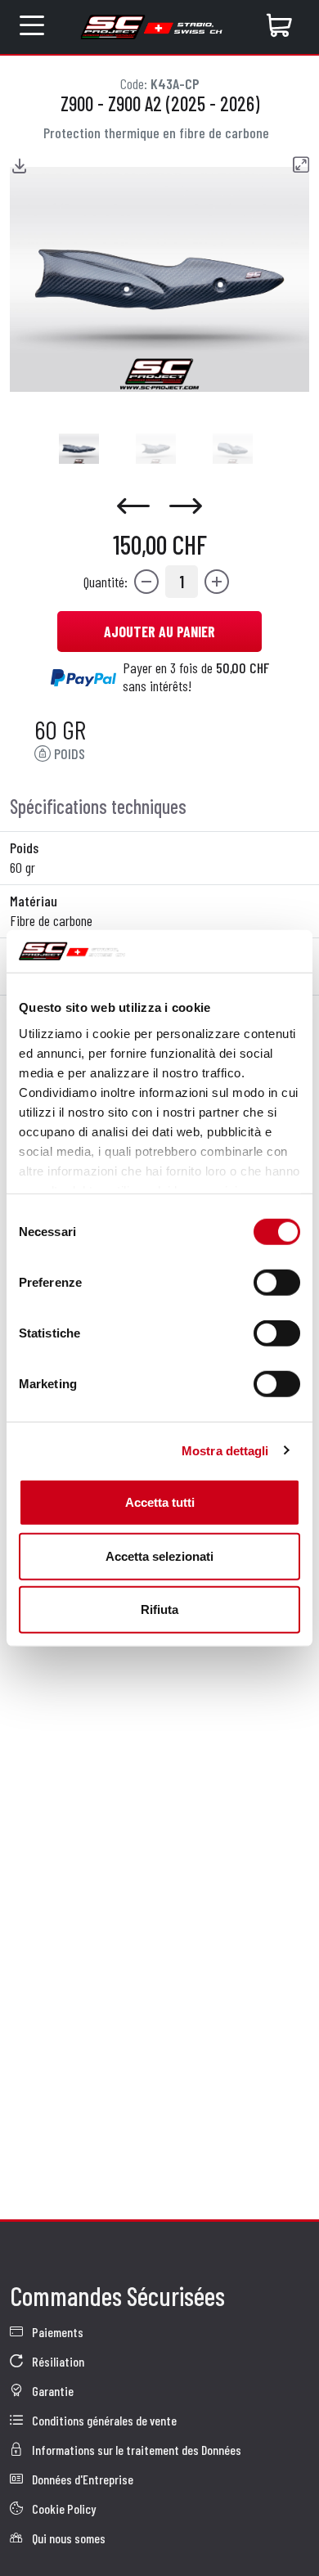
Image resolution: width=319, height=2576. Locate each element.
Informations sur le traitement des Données (135, 2450)
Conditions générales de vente (103, 2420)
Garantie (52, 2391)
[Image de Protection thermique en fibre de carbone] (79, 449)
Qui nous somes (67, 2538)
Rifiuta (159, 1609)
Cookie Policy (63, 2509)
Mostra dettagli (225, 1450)
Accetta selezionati (159, 1555)
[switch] (277, 1283)
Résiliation (57, 2361)
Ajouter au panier (159, 632)
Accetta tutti (160, 1502)
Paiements (56, 2332)
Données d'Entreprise (81, 2479)
